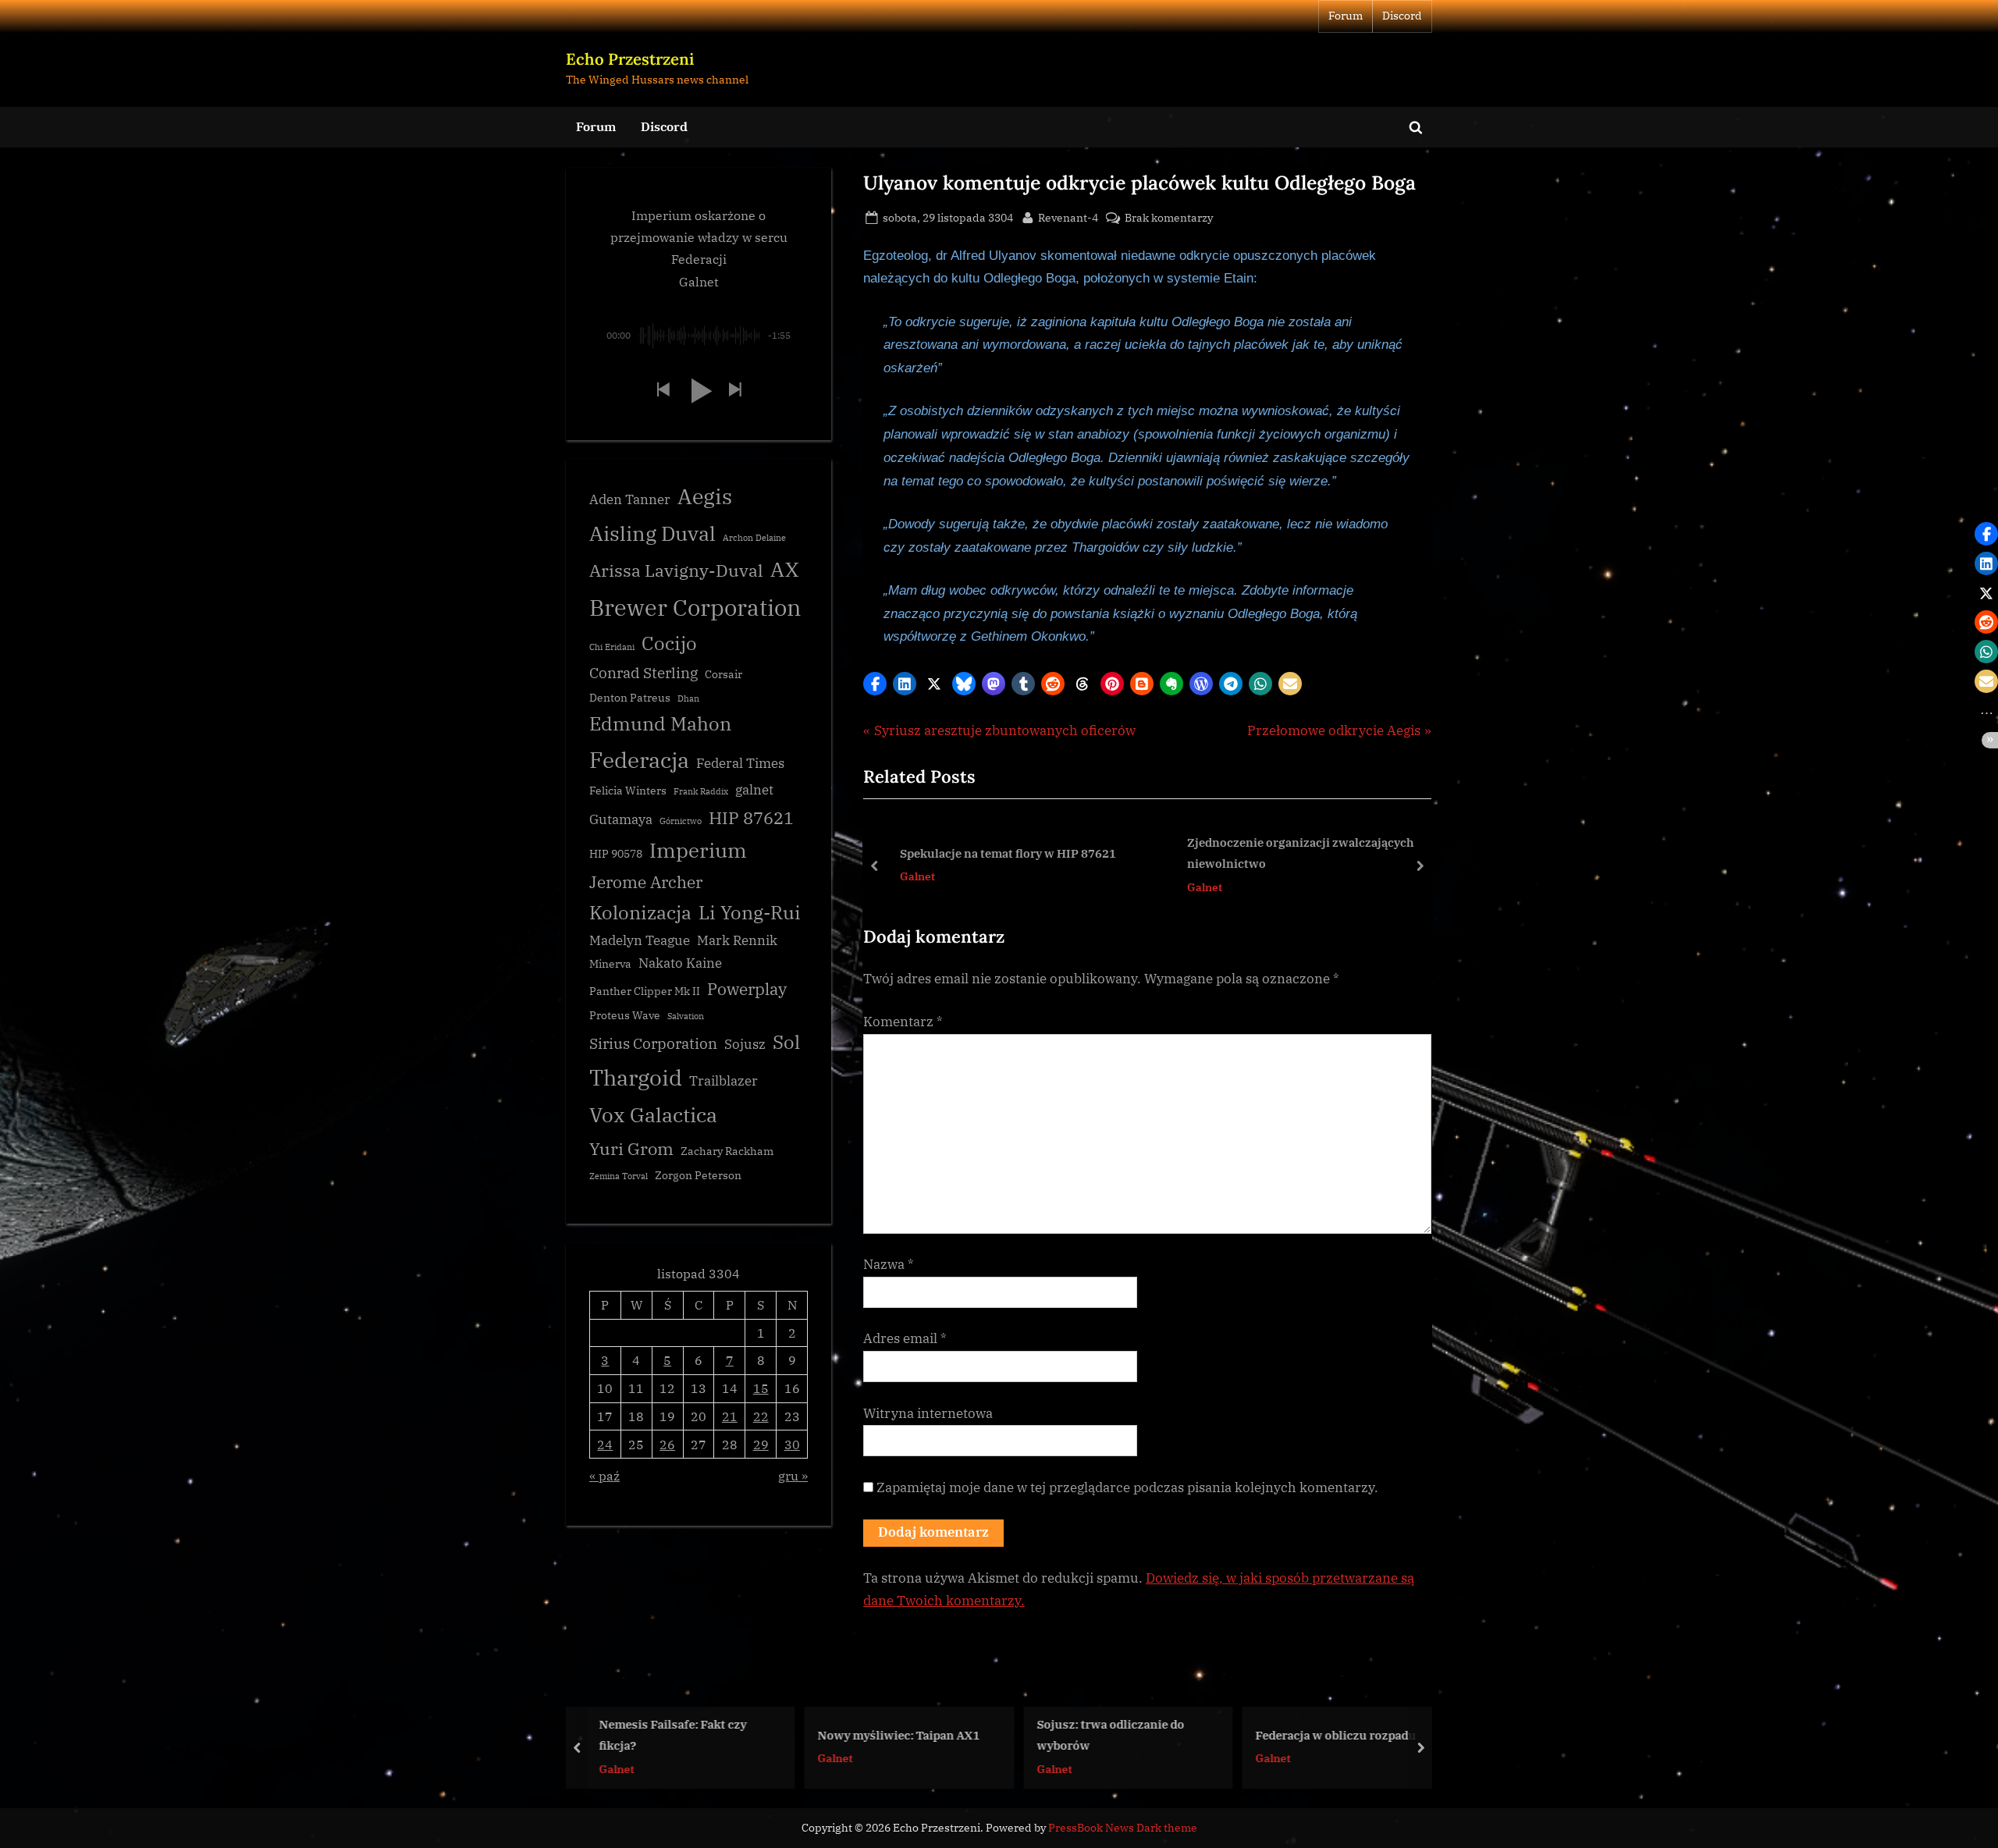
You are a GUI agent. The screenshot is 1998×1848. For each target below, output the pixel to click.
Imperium (698, 850)
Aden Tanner (630, 499)
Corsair (723, 674)
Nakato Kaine (680, 963)
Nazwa (889, 1264)
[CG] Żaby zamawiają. (1324, 1734)
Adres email (905, 1338)
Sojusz (745, 1044)
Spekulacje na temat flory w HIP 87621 (1000, 853)
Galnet (910, 876)
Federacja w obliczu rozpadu (1126, 1734)
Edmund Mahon (660, 724)
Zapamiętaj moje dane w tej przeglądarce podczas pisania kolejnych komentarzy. (1127, 1487)
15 (761, 1388)
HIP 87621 (751, 817)
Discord (1402, 16)
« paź (604, 1475)
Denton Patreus (630, 698)
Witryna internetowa (928, 1413)
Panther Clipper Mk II (645, 991)
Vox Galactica (653, 1114)
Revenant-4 (1068, 217)
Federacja (639, 760)
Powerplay (747, 989)
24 (605, 1444)
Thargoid (636, 1077)
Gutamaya (621, 819)
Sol (786, 1042)
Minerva (610, 964)
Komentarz (903, 1022)
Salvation (686, 1016)
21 (730, 1416)
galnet (754, 790)
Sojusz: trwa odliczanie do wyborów (900, 1734)
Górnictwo (681, 821)
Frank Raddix (701, 791)
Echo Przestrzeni (630, 59)
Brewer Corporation (695, 607)
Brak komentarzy (1169, 218)
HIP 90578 (616, 854)
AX (784, 569)
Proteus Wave (625, 1015)
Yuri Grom (631, 1148)
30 (792, 1444)
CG (1272, 1758)
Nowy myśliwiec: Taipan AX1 (689, 1734)
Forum (1346, 16)
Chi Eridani (612, 647)
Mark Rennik (737, 940)
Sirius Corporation (653, 1043)
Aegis (705, 496)
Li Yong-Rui (750, 913)
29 (761, 1444)
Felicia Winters (628, 791)
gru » (793, 1475)
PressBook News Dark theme (1123, 1828)
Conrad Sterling (643, 673)
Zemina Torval (619, 1176)
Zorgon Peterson (698, 1175)
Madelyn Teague (640, 940)
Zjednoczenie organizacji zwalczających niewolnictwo (1293, 853)
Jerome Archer (646, 882)
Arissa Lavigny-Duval (676, 570)
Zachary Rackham (727, 1151)
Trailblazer (723, 1081)
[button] (875, 684)
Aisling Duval (652, 533)
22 (761, 1416)
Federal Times (740, 763)
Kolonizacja (640, 913)
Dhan (688, 698)
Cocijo (669, 643)
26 (667, 1444)
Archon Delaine (754, 538)
